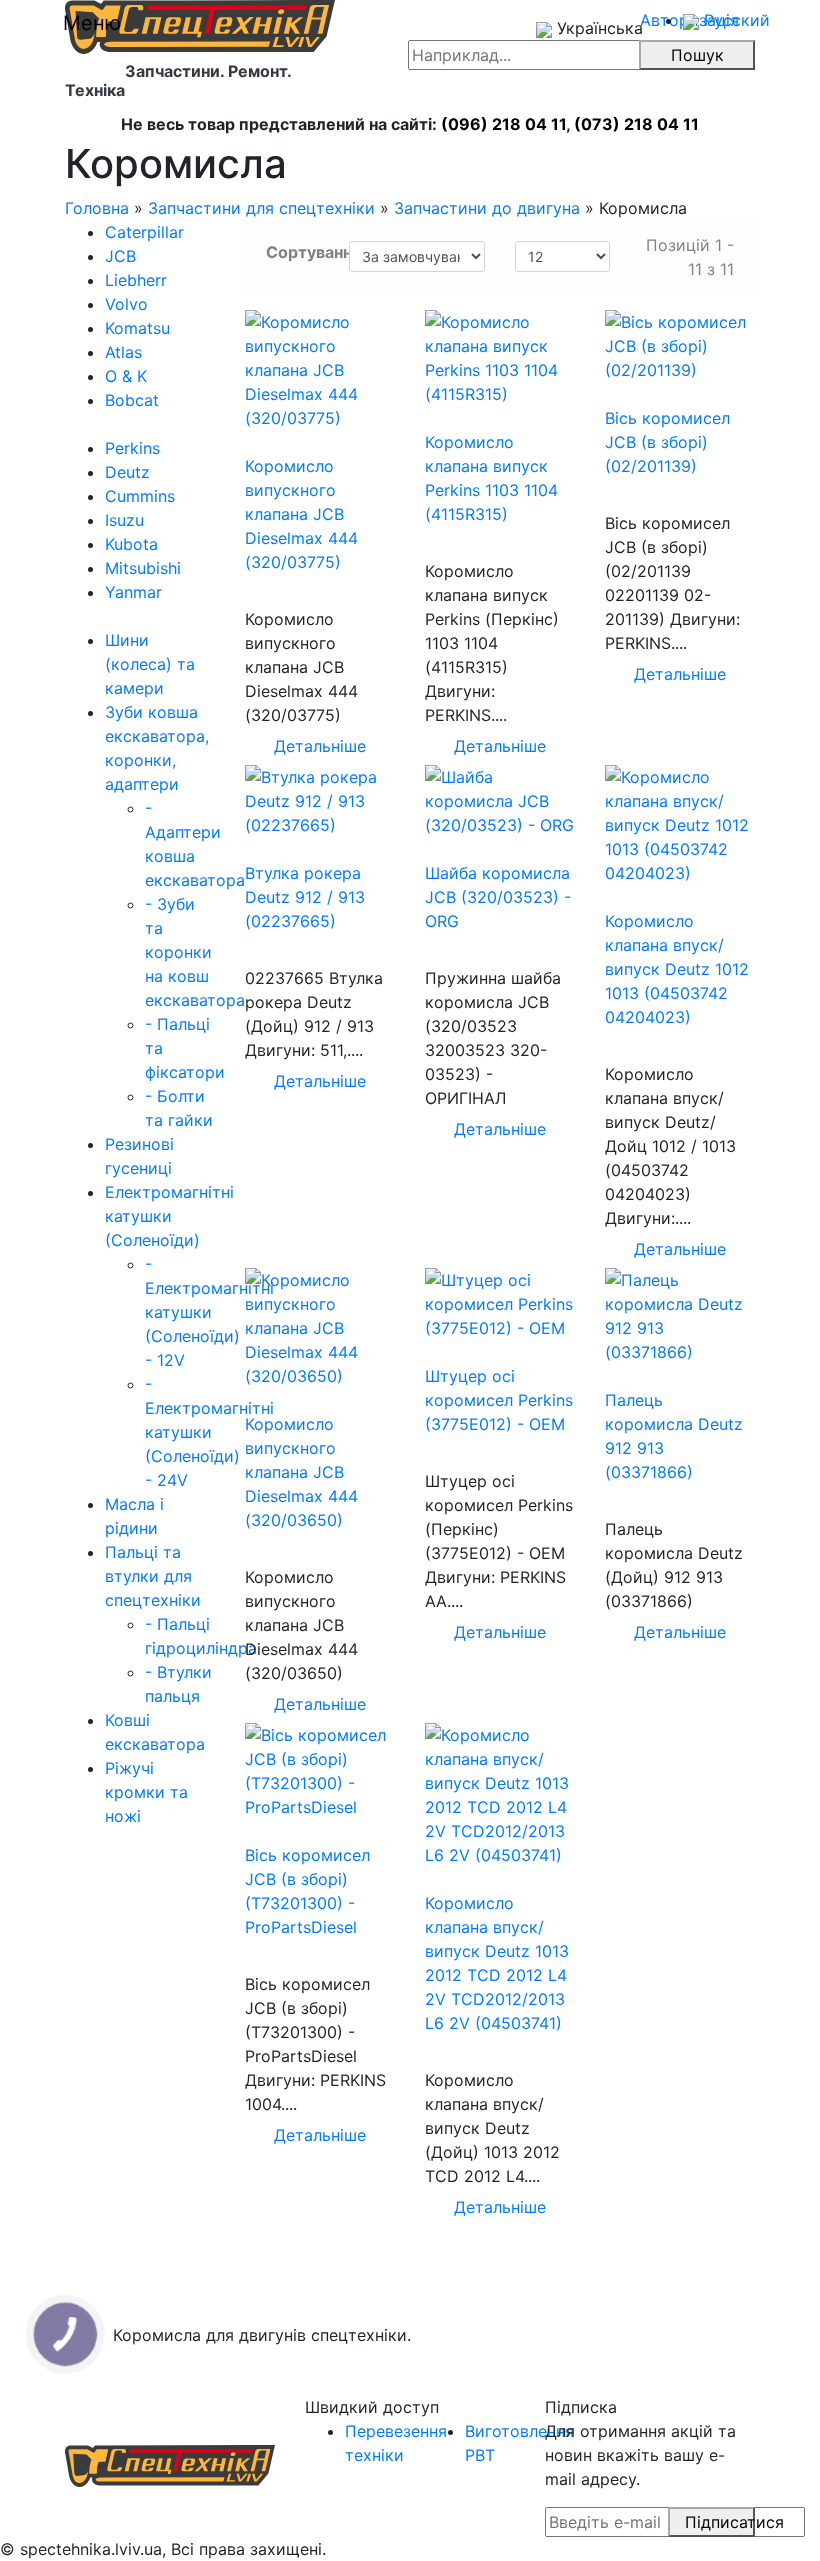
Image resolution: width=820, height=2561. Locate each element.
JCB (120, 256)
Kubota (131, 544)
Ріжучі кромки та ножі (146, 1792)
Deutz (127, 472)
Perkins (132, 448)
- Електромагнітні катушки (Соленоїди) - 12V (209, 1312)
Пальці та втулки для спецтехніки (153, 1576)
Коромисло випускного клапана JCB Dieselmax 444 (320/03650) (301, 1472)
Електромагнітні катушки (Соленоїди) (169, 1216)
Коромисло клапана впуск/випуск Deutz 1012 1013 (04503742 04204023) (677, 969)
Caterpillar (144, 232)
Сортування (300, 252)
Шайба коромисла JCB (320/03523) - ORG (498, 897)
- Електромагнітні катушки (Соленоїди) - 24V (209, 1432)
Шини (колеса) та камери (150, 664)
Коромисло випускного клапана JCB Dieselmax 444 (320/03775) (301, 514)
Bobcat (132, 400)
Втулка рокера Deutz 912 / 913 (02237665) (305, 897)
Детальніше (320, 746)
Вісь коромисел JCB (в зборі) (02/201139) (667, 442)
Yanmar (133, 592)
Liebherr (136, 280)
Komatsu (137, 328)
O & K (126, 376)
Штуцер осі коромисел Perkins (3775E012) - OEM (499, 1400)
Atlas (123, 352)
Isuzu (124, 520)
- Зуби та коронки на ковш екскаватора (195, 952)
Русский (734, 20)
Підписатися (720, 2522)
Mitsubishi (143, 568)
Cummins (140, 496)
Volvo (126, 304)
